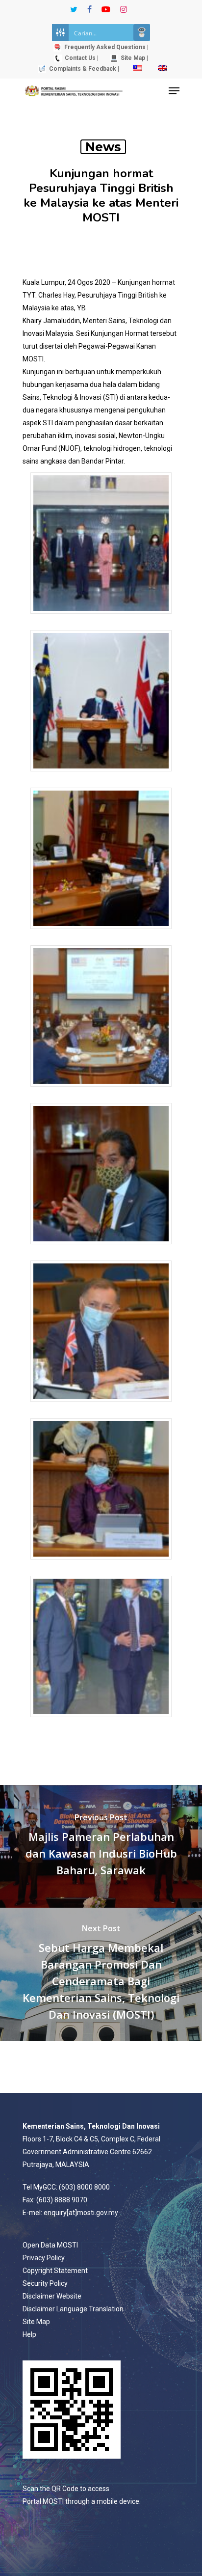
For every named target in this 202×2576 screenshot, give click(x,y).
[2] (101, 776)
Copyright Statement (55, 2271)
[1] (101, 618)
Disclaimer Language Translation (73, 2309)
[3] (101, 934)
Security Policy (45, 2283)
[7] (101, 1564)
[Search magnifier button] (142, 32)
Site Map (36, 2322)
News (103, 147)
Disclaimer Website (52, 2296)
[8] (101, 1722)
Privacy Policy (44, 2258)
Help (29, 2334)
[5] (101, 1249)
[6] (101, 1407)
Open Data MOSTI (50, 2245)
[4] (101, 1091)
